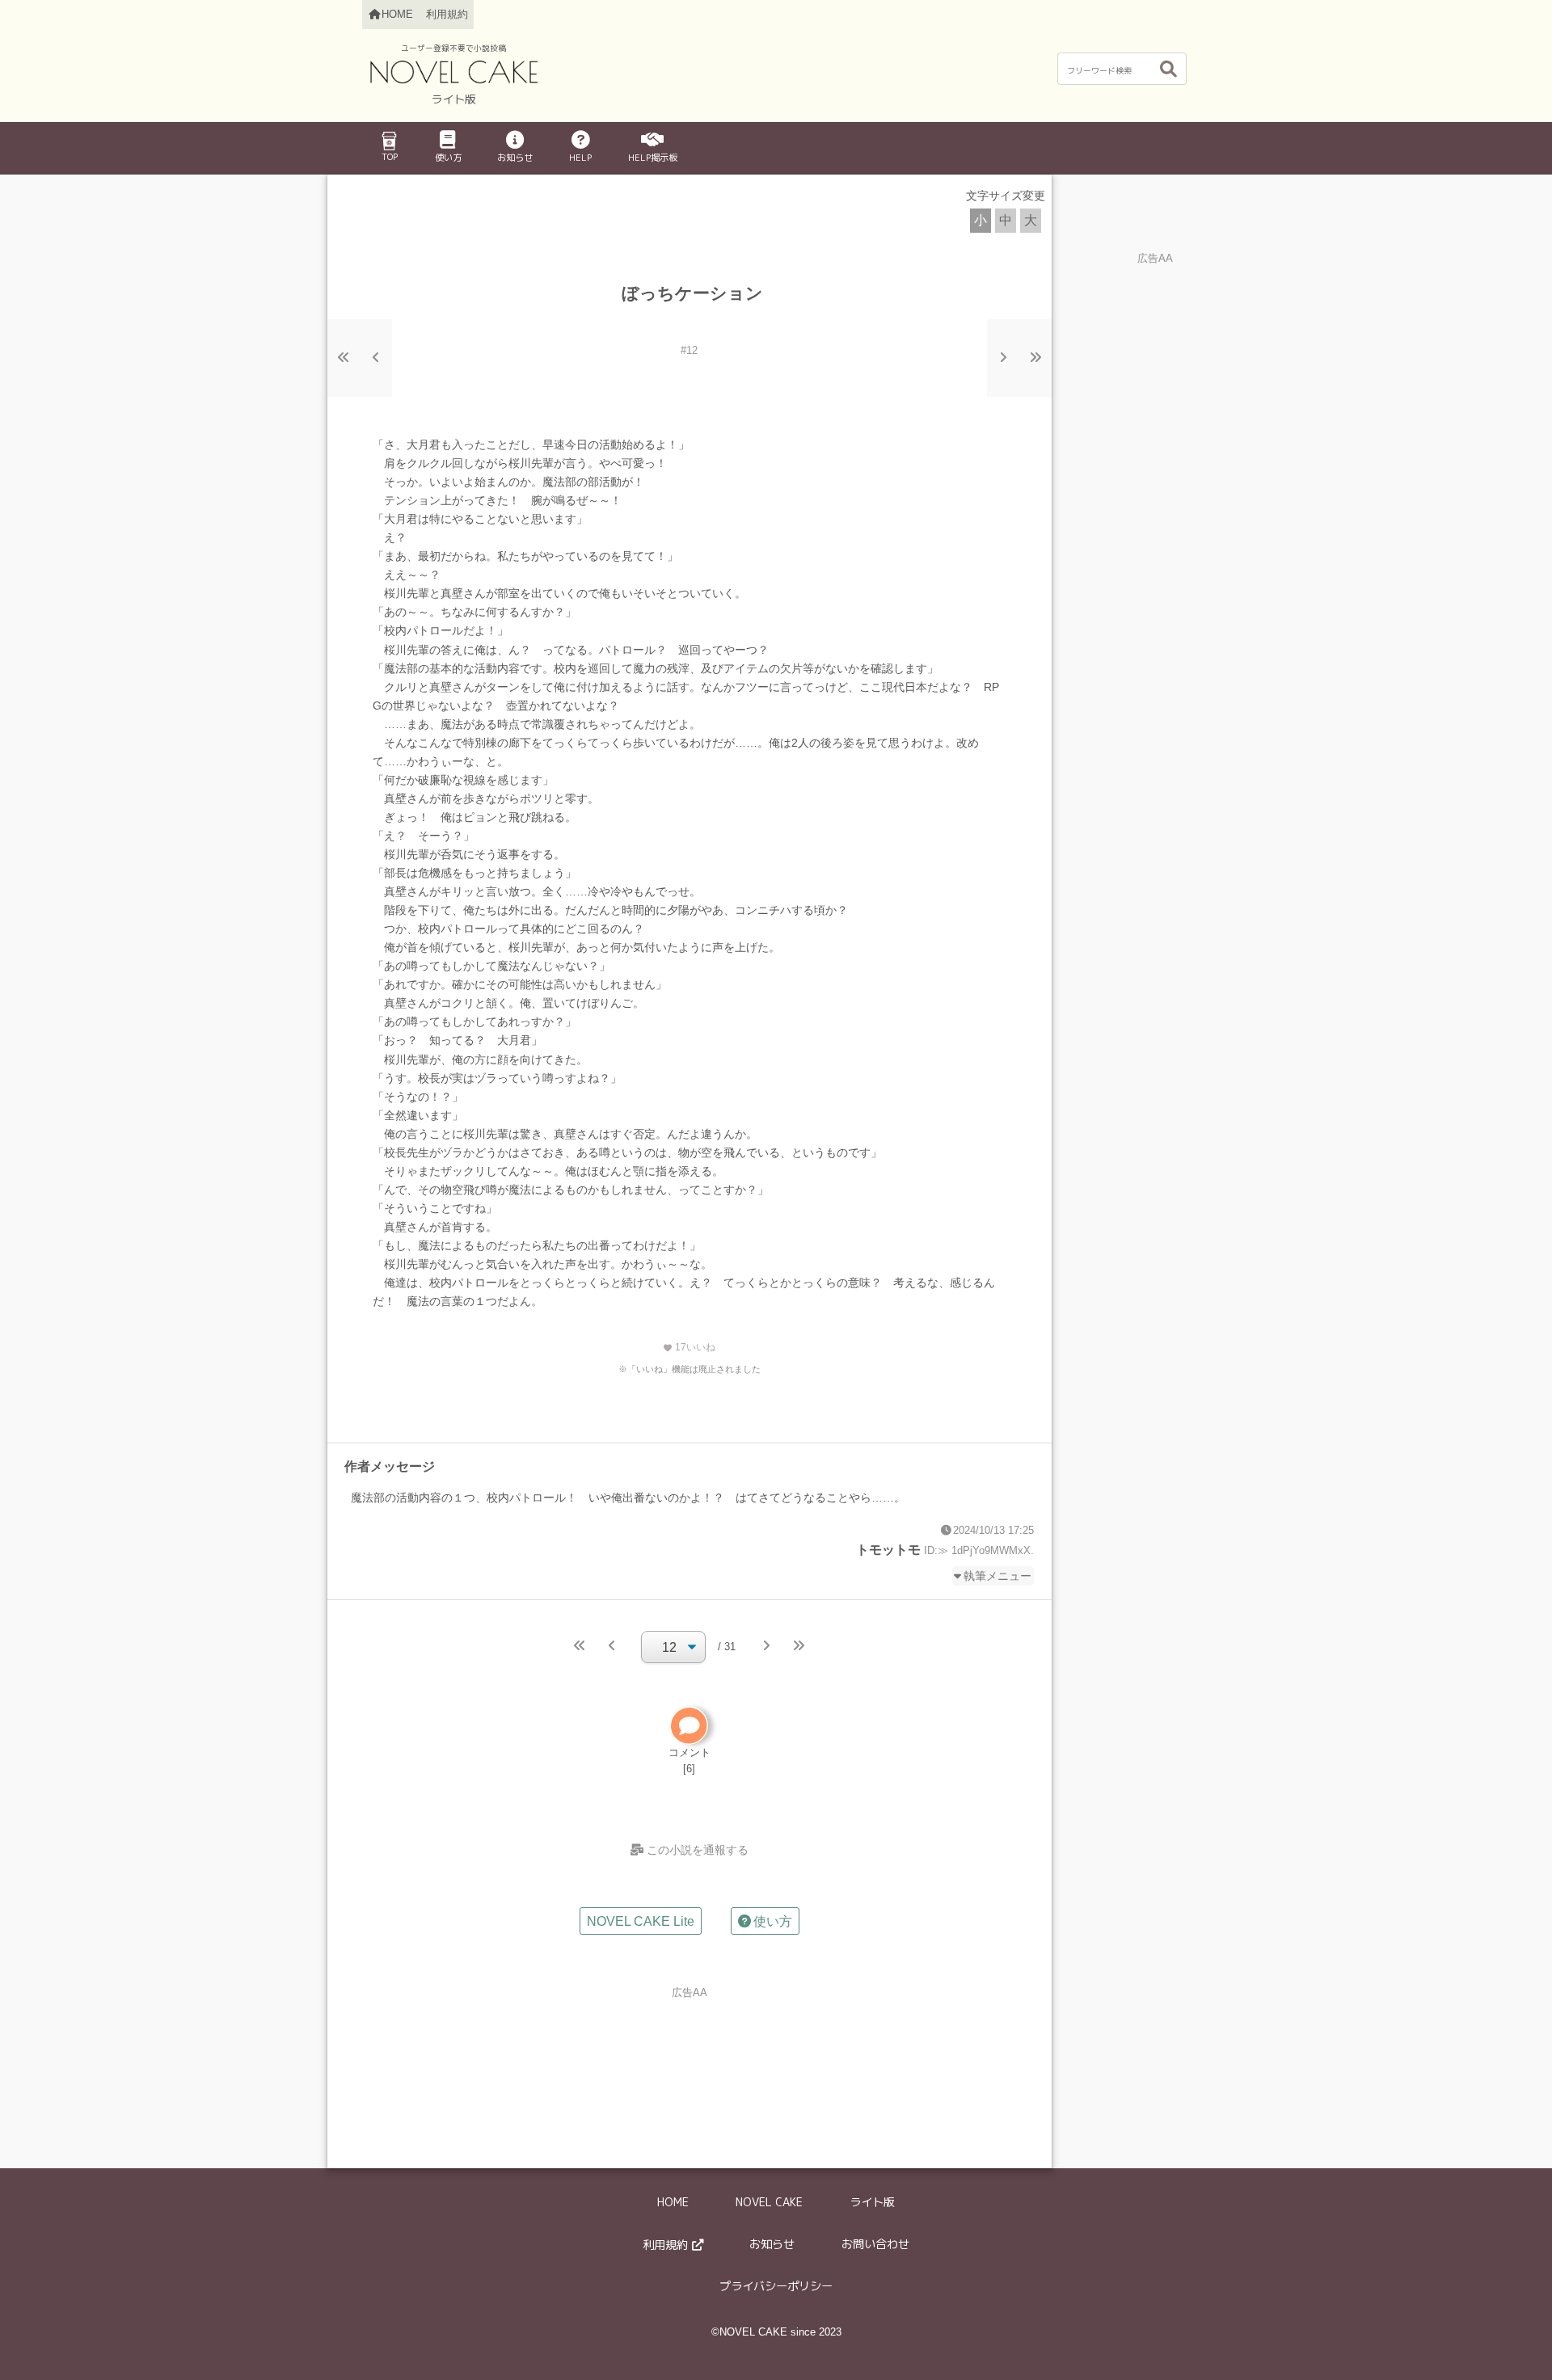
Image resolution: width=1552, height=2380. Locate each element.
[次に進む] (1003, 358)
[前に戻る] (376, 358)
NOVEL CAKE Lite (641, 1921)
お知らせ (515, 158)
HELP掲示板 (653, 158)
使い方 (448, 158)
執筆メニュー (997, 1576)
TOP (390, 157)
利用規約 (447, 14)
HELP (580, 158)
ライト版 (872, 2202)
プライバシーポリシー (776, 2286)
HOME (673, 2202)
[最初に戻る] (344, 358)
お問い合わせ (875, 2244)
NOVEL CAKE (769, 2202)
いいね (689, 1347)
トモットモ (888, 1550)
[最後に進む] (1035, 358)
